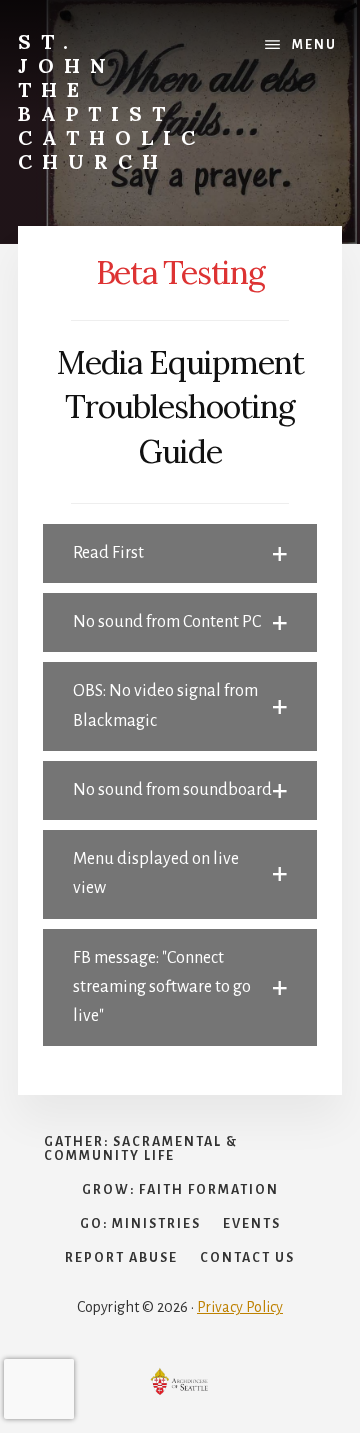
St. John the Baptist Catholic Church (111, 101)
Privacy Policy (240, 1307)
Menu (314, 45)
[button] (180, 553)
